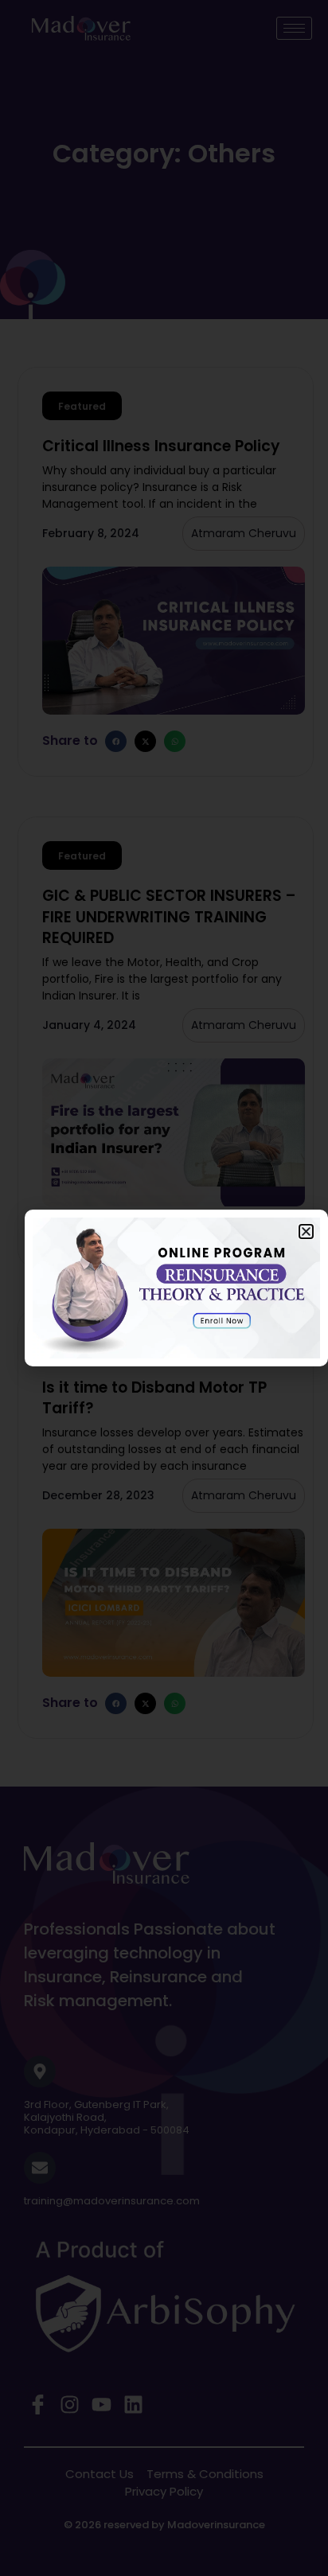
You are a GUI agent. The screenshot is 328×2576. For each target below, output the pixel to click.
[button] (306, 1231)
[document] (164, 1288)
